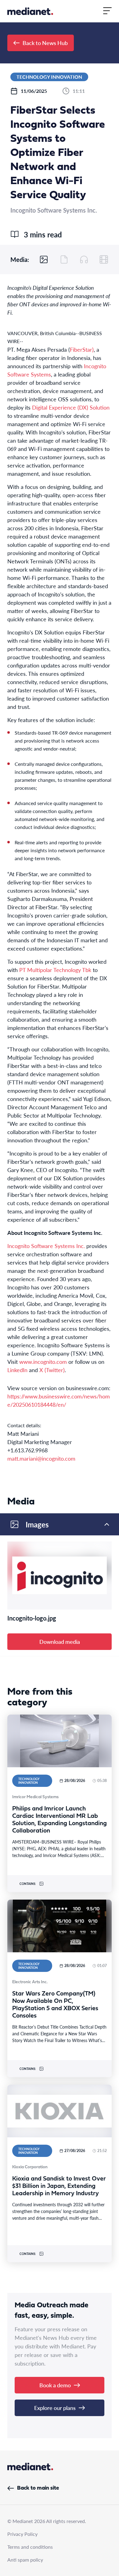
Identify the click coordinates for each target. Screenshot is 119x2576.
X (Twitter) (52, 1370)
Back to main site (38, 2488)
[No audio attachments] (84, 259)
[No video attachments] (104, 259)
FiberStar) (82, 349)
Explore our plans (55, 2408)
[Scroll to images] (44, 259)
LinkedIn (17, 1370)
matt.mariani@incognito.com (41, 1458)
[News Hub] (30, 11)
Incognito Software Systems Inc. (46, 1246)
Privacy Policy (22, 2534)
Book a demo (55, 2385)
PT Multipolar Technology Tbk (55, 970)
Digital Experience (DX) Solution (71, 407)
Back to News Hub (45, 43)
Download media (60, 1642)
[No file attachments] (64, 259)
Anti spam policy (25, 2560)
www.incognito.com (43, 1362)
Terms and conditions (30, 2547)
